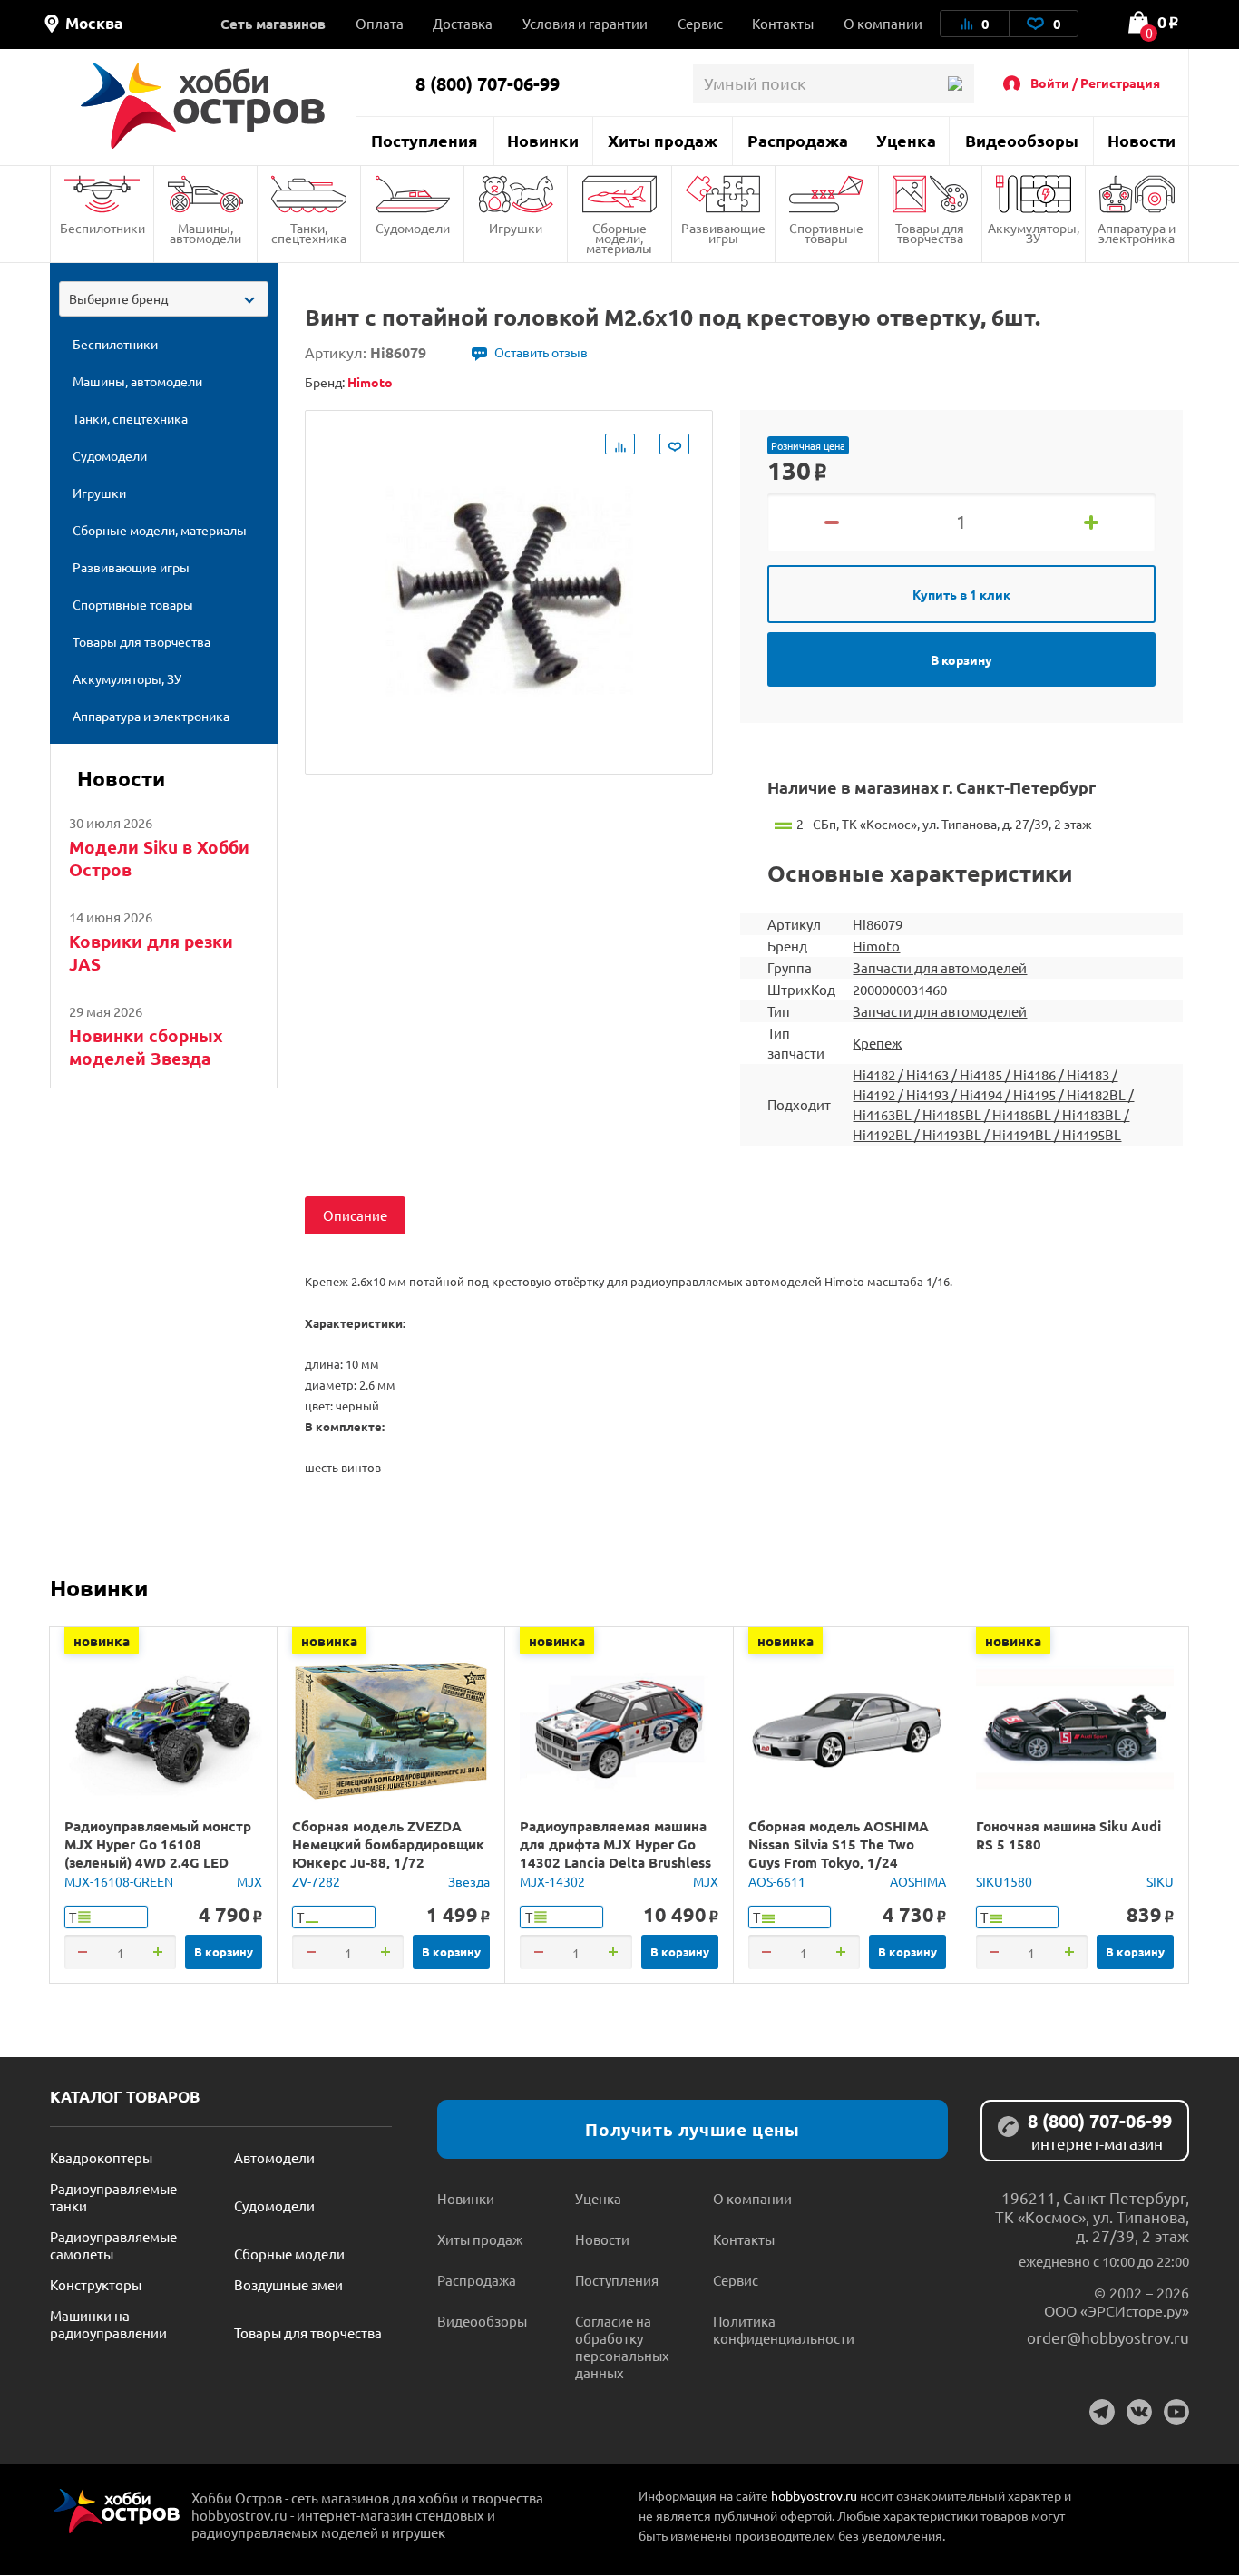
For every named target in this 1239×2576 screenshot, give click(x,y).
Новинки (543, 140)
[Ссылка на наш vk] (1139, 2412)
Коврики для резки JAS (151, 952)
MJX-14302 (552, 1881)
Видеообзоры (1022, 140)
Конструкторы (96, 2284)
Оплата (380, 23)
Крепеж (877, 1043)
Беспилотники (102, 228)
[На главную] (203, 106)
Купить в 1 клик (961, 594)
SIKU (1160, 1881)
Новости (1141, 140)
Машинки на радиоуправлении (108, 2324)
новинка (102, 1641)
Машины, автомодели (205, 233)
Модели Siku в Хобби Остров (159, 858)
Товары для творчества (930, 233)
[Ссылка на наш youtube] (1176, 2412)
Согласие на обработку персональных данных (622, 2347)
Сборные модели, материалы (619, 238)
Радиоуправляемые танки (113, 2197)
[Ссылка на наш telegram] (1102, 2412)
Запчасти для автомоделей (940, 967)
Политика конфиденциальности (782, 2329)
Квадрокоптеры (101, 2157)
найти (955, 84)
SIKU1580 (1004, 1881)
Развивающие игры (723, 233)
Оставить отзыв (541, 352)
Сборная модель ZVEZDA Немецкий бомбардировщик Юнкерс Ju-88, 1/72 (388, 1844)
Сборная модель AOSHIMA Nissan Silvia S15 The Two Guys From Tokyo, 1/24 (839, 1844)
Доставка (463, 23)
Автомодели (274, 2157)
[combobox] (164, 299)
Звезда (469, 1881)
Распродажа (798, 140)
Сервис (700, 23)
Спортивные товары (826, 233)
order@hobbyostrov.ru (1108, 2337)
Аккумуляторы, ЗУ (1034, 233)
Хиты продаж (663, 140)
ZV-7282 (316, 1881)
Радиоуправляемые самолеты (113, 2245)
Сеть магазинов (273, 24)
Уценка (906, 140)
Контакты (783, 23)
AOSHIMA (918, 1881)
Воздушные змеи (288, 2284)
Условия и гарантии (585, 23)
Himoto (876, 946)
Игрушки (516, 228)
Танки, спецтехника (309, 233)
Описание (355, 1215)
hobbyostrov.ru (814, 2495)
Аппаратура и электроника (1137, 233)
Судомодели (413, 228)
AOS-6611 (777, 1881)
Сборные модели (289, 2254)
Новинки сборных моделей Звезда (146, 1047)
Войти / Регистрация (1095, 83)
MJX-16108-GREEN (119, 1881)
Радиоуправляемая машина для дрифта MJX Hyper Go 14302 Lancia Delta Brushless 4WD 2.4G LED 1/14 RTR (615, 1853)
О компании (883, 23)
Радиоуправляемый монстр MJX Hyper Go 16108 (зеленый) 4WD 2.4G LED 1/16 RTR (158, 1853)
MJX (249, 1881)
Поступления (424, 140)
